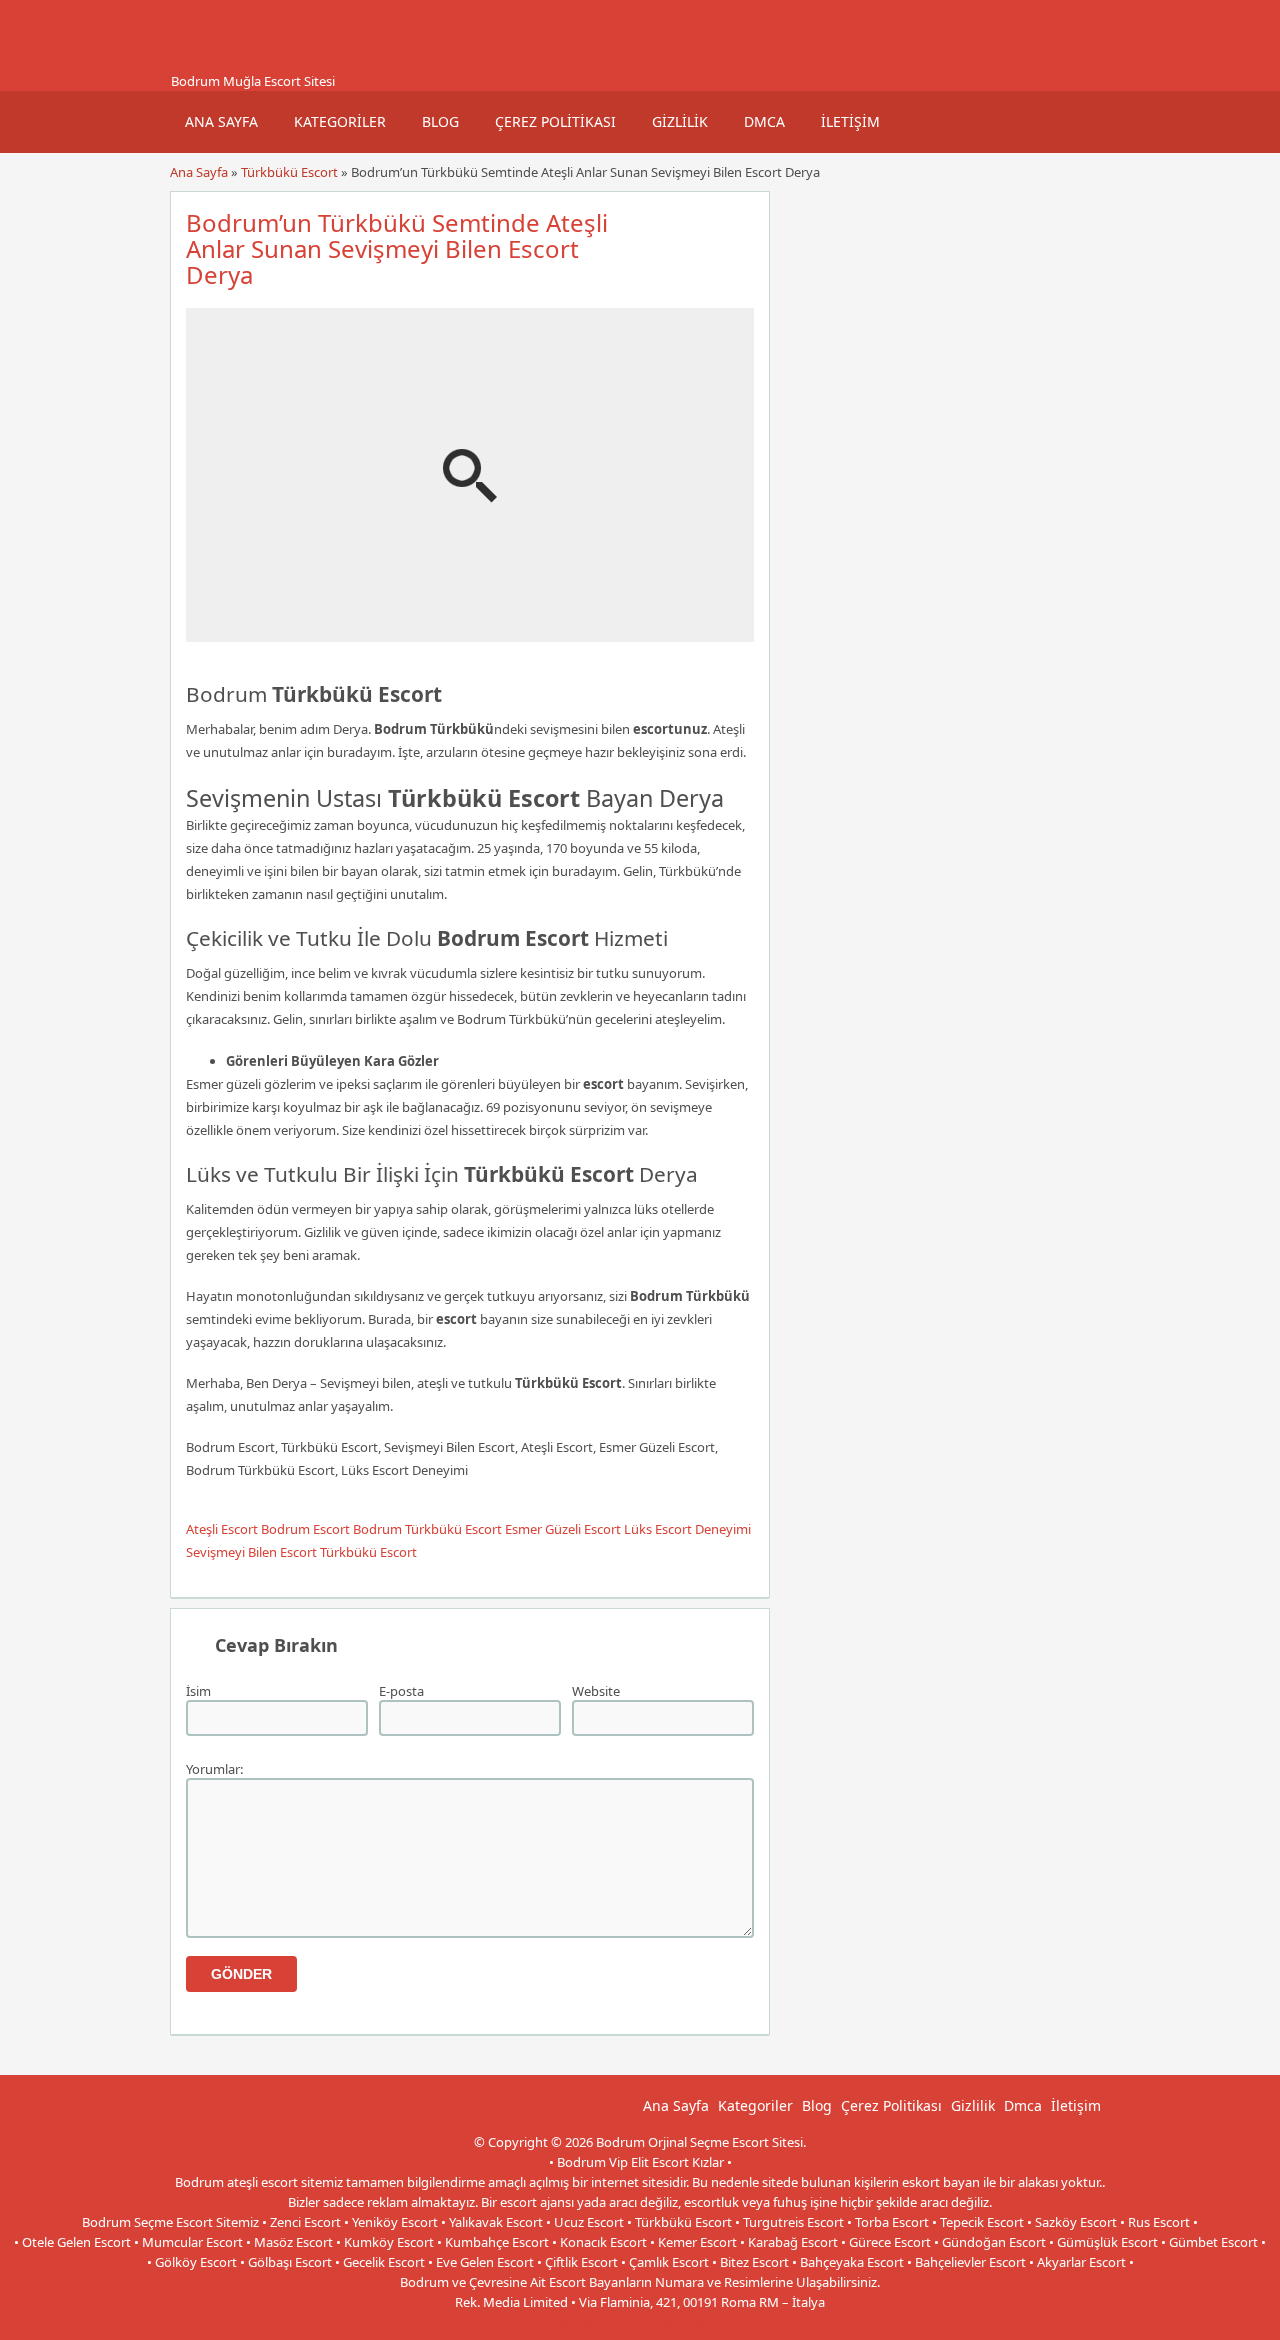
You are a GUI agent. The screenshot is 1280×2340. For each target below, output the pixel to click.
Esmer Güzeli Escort (563, 1529)
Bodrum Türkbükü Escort (427, 1529)
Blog (440, 121)
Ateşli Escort (222, 1529)
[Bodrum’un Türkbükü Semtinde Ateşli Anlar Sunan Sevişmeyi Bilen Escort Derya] (470, 633)
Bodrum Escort (305, 1529)
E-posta (401, 1691)
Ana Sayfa (221, 121)
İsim (198, 1691)
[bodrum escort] (195, 63)
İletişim (850, 121)
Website (596, 1691)
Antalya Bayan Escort (594, 2322)
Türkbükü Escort (289, 172)
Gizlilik (680, 121)
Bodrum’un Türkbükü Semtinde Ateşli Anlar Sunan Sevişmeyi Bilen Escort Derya (397, 248)
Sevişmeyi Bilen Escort (251, 1552)
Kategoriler (340, 121)
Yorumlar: (214, 1769)
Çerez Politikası (555, 121)
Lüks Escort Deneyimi (687, 1529)
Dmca (764, 121)
